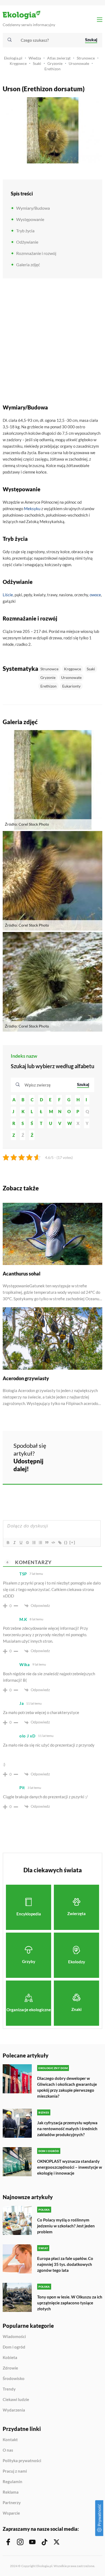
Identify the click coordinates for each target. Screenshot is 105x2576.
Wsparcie (11, 2513)
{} (66, 1542)
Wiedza (35, 58)
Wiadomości (14, 2337)
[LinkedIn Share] (65, 1464)
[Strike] (27, 1543)
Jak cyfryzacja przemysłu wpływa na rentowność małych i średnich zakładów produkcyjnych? (67, 2129)
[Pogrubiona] (8, 1543)
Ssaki (37, 63)
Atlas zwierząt (59, 58)
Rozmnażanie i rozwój (36, 253)
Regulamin (13, 2482)
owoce (95, 595)
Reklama (11, 2492)
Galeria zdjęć (28, 264)
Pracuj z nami (15, 2471)
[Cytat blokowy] (47, 1543)
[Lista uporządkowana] (34, 1543)
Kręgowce (18, 63)
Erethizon (52, 69)
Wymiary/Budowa (33, 208)
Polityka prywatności (22, 2461)
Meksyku (32, 509)
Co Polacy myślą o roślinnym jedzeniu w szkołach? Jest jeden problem (66, 2226)
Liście (8, 595)
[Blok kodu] (53, 1543)
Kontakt (10, 2440)
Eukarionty (71, 686)
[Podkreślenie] (21, 1543)
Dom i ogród (14, 2347)
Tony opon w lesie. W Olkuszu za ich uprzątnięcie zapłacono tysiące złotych (70, 2303)
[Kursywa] (14, 1543)
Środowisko (14, 2379)
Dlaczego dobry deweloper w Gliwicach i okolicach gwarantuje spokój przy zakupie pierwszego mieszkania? (67, 2087)
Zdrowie (10, 2368)
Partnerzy (12, 2503)
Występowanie (30, 219)
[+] (72, 1542)
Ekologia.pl (13, 58)
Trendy (9, 2389)
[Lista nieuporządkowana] (40, 1543)
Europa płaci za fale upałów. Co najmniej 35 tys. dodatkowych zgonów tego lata (65, 2264)
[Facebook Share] (65, 1449)
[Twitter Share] (79, 1449)
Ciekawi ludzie (16, 2400)
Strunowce (86, 58)
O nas (8, 2450)
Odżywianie (27, 242)
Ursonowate (79, 63)
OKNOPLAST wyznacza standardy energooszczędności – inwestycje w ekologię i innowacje (70, 2167)
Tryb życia (25, 231)
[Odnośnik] (59, 1543)
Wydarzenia (14, 2410)
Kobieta (10, 2358)
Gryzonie (55, 63)
